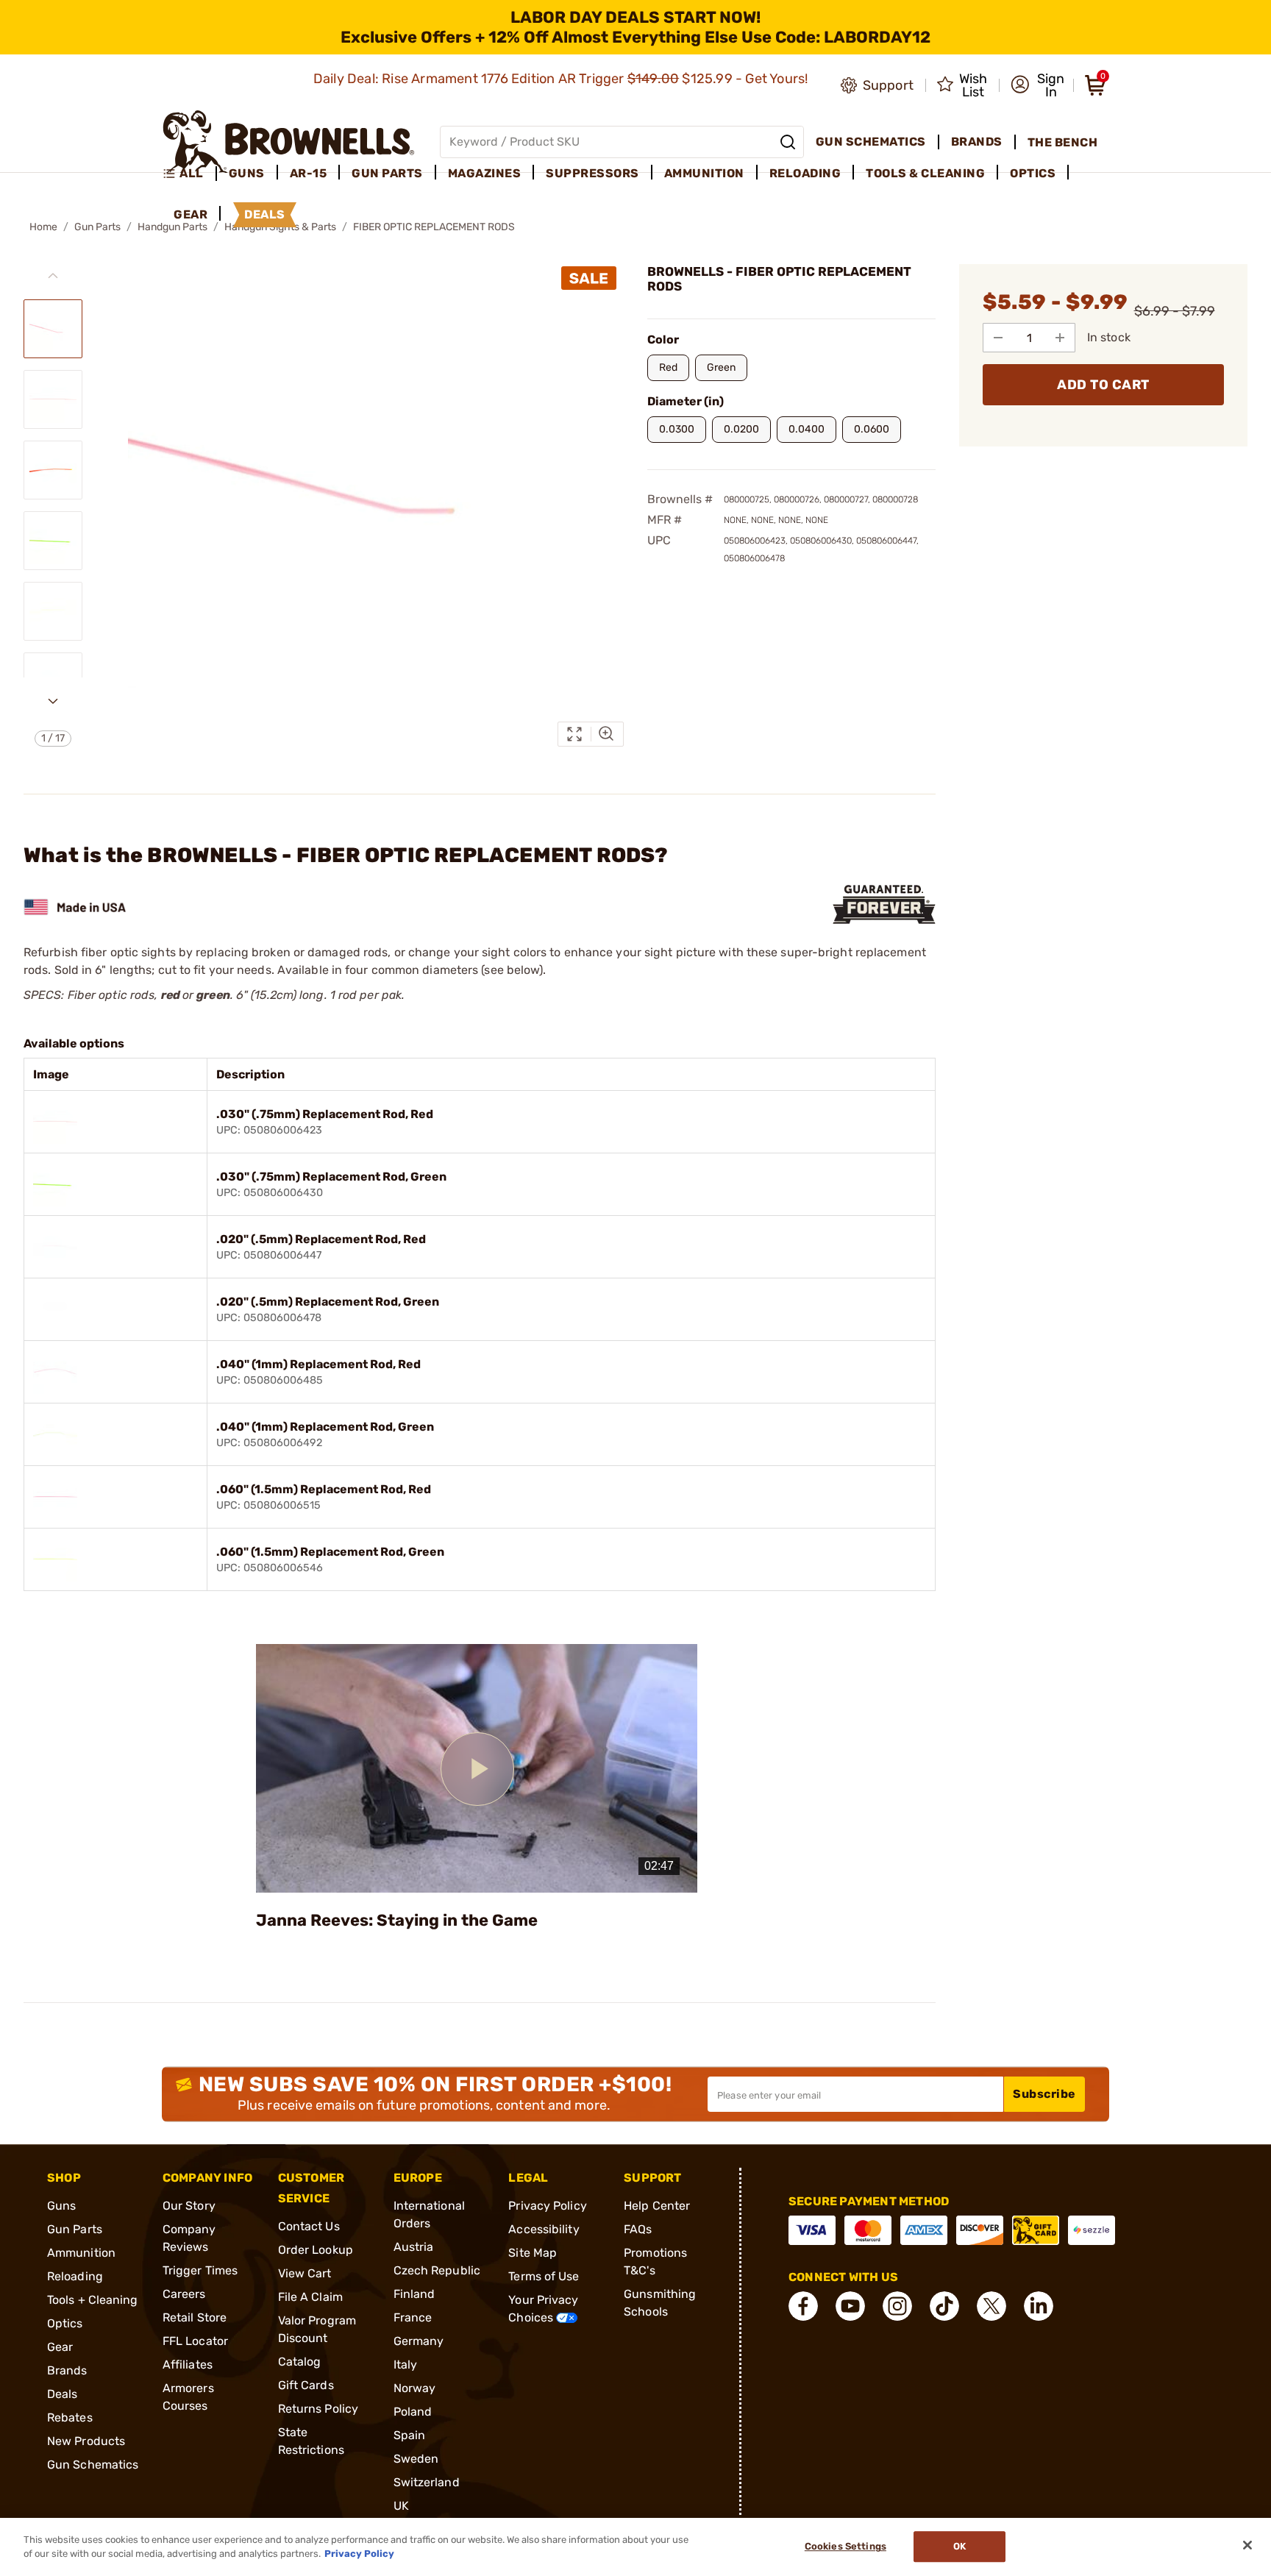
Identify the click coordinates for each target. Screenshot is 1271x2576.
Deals (63, 2394)
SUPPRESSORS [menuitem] (592, 173)
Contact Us (309, 2226)
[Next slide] (53, 701)
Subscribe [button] (1044, 2094)
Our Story (189, 2206)
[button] (1037, 85)
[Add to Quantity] (1060, 338)
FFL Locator (195, 2341)
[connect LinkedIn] (1039, 2306)
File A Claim (310, 2297)
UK (401, 2506)
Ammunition (81, 2253)
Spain (410, 2435)
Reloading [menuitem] (805, 173)
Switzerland (427, 2482)
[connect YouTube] (850, 2306)
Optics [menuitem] (1033, 173)
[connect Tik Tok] (944, 2306)
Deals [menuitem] (265, 214)
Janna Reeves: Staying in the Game (397, 1920)
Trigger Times (200, 2270)
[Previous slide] (53, 276)
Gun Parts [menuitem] (387, 173)
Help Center (657, 2206)
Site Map (533, 2253)
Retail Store (195, 2317)
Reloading (75, 2276)
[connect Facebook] (803, 2306)
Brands (67, 2370)
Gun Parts (97, 227)
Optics (65, 2323)
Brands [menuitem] (977, 142)
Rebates (70, 2417)
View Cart (305, 2273)
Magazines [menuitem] (485, 173)
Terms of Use (544, 2276)
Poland (413, 2412)
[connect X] (991, 2306)
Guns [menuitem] (247, 173)
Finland (414, 2294)
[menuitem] (189, 174)
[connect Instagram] (897, 2306)
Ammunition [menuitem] (704, 173)
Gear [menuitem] (191, 214)
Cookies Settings (845, 2547)
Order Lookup (316, 2250)
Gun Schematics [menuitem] (871, 142)
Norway (415, 2388)
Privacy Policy (547, 2206)
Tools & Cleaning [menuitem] (925, 173)
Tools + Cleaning (93, 2300)
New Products (86, 2441)
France (413, 2317)
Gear (60, 2347)
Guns (61, 2206)
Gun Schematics (93, 2465)
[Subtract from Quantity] (998, 338)
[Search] (788, 142)
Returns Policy (318, 2409)
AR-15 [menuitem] (309, 173)
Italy (406, 2365)
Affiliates (188, 2365)
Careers (184, 2294)
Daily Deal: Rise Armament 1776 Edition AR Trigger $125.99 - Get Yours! (562, 79)
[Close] (1247, 2545)
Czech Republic (437, 2270)
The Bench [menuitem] (1063, 142)
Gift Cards (306, 2385)
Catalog (300, 2362)
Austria (414, 2247)
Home (43, 227)
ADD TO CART (1103, 385)
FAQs (638, 2229)
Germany (419, 2341)
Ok (960, 2547)
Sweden (416, 2459)
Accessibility (544, 2229)
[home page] (289, 142)
